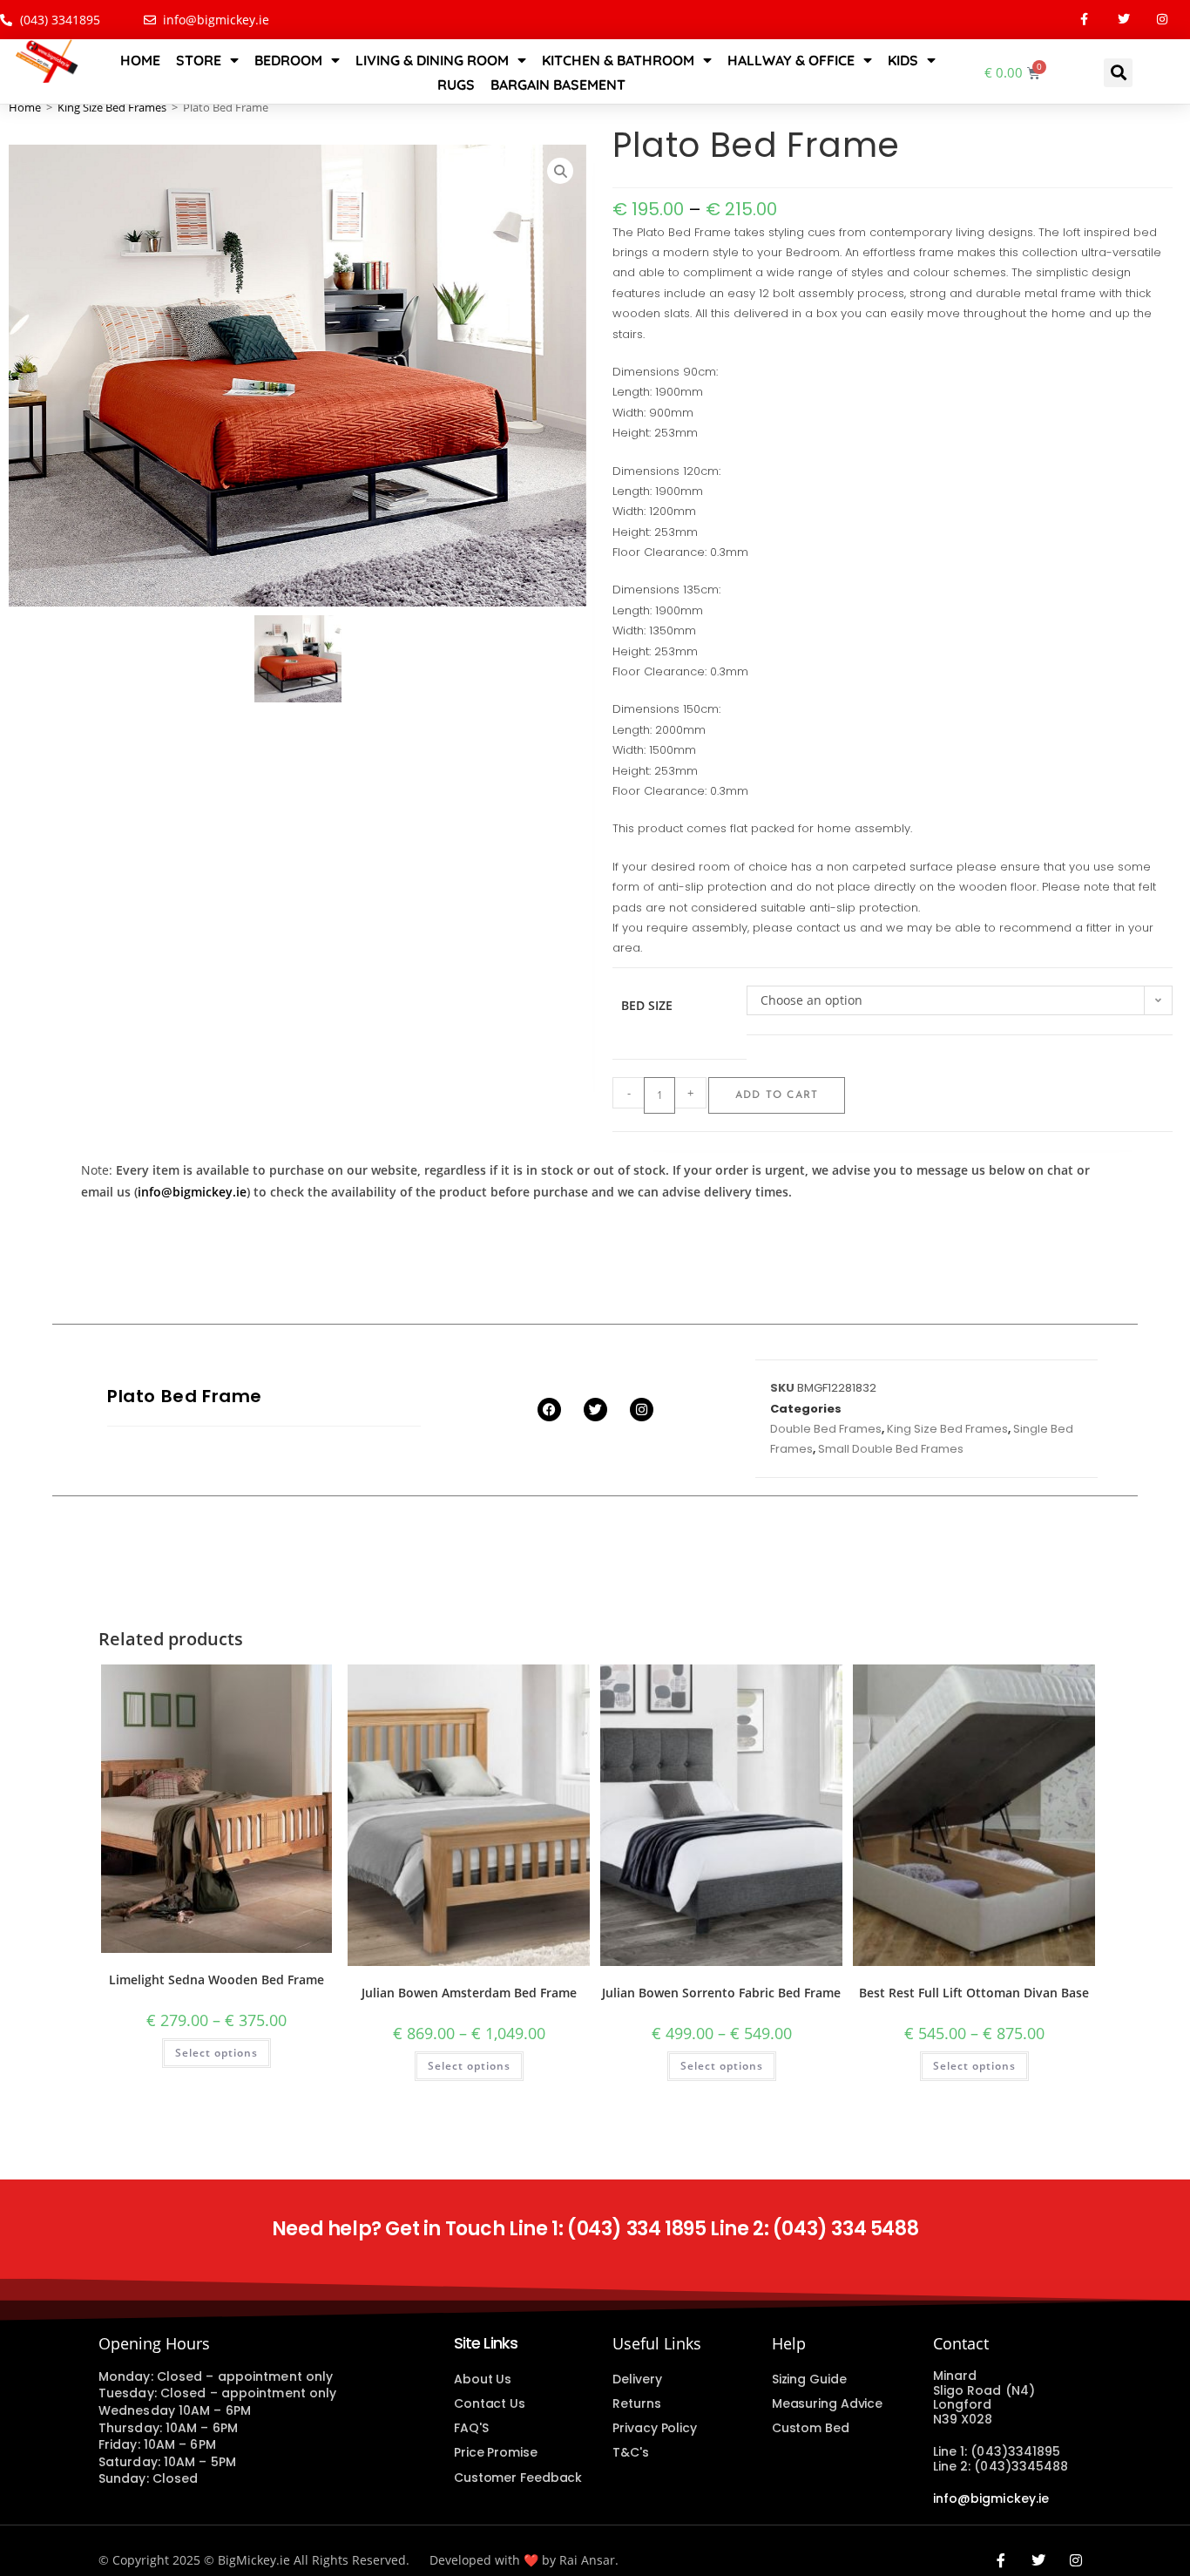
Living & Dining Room (432, 60)
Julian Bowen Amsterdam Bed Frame (469, 1993)
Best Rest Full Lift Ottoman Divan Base (974, 1993)
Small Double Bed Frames (891, 1449)
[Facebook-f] (1084, 20)
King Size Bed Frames (112, 107)
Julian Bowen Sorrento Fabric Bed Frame (721, 1993)
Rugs (456, 85)
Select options (216, 2053)
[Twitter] (1123, 20)
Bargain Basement (558, 85)
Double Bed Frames (826, 1429)
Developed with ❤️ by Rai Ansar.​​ (524, 2560)
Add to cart (777, 1095)
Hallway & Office (791, 60)
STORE (199, 60)
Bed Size (647, 1005)
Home (140, 60)
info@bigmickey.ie (192, 1192)
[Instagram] (1163, 20)
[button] (1118, 73)
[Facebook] (549, 1410)
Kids (903, 60)
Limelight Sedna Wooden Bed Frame (216, 1979)
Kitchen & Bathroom (618, 60)
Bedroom (288, 60)
